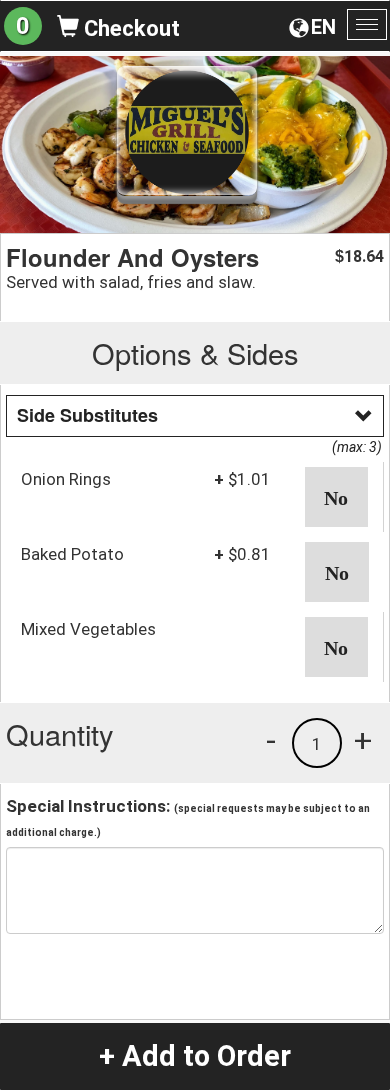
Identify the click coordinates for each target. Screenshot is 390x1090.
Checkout (129, 28)
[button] (337, 497)
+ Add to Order (195, 1056)
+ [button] (363, 740)
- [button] (271, 740)
